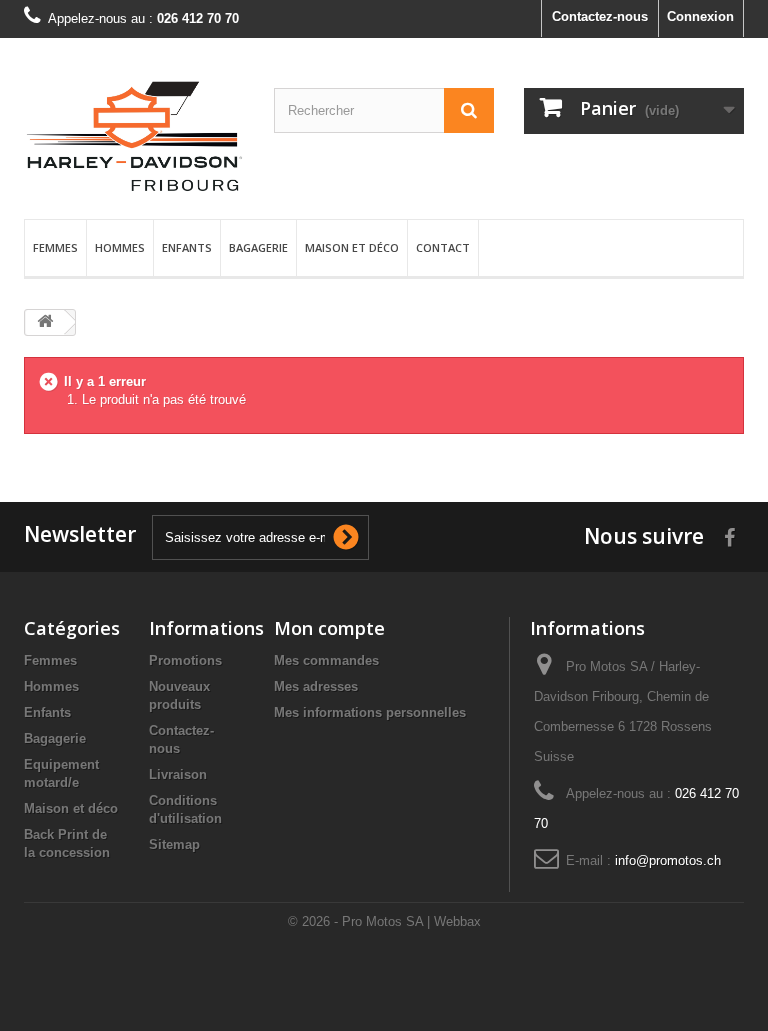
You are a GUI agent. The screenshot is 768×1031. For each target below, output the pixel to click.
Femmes (55, 247)
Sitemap (174, 844)
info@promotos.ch (668, 860)
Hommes (120, 247)
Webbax (457, 921)
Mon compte (329, 628)
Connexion (700, 16)
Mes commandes (326, 660)
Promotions (185, 660)
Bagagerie (258, 247)
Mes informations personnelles (370, 712)
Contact (443, 247)
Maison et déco (352, 247)
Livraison (178, 774)
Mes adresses (316, 686)
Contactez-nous (600, 16)
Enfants (187, 247)
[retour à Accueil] (45, 322)
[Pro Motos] (134, 136)
